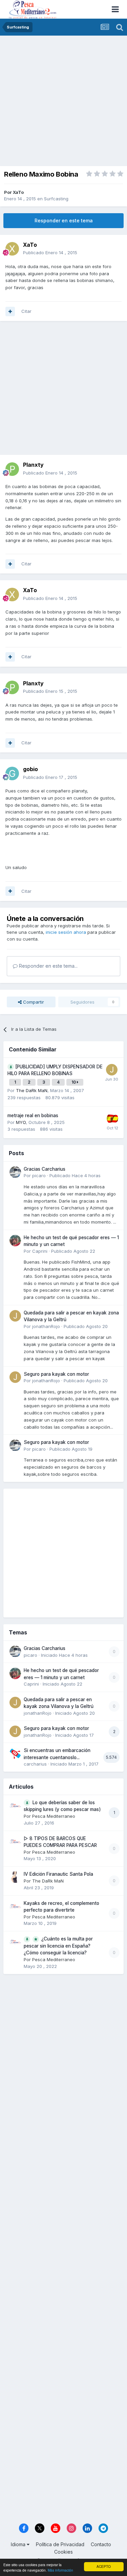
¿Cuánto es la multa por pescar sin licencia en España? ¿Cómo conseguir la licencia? (58, 1946)
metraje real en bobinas (33, 1115)
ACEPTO (104, 2566)
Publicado (50, 253)
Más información (60, 2570)
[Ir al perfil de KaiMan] (112, 1119)
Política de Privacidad (60, 2544)
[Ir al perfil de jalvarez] (112, 1070)
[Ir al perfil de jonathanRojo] (15, 1316)
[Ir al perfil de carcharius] (15, 1753)
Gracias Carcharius (45, 1169)
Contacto (101, 2544)
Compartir (33, 1002)
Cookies (63, 2552)
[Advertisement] (63, 103)
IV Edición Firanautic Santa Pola (58, 1874)
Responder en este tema (64, 220)
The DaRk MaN (32, 1090)
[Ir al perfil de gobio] (12, 773)
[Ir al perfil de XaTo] (12, 249)
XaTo (18, 192)
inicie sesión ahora (66, 932)
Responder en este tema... (48, 966)
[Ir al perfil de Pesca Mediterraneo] (15, 1806)
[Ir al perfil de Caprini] (15, 1241)
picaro (39, 1175)
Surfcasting (56, 199)
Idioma (19, 2544)
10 (74, 1082)
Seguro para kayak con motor (56, 1374)
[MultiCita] (10, 311)
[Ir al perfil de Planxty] (12, 469)
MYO (21, 1122)
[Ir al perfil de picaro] (15, 1172)
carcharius (35, 1764)
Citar (26, 311)
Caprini (40, 1251)
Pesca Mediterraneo (54, 1816)
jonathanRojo (46, 1326)
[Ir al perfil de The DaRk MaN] (15, 1877)
